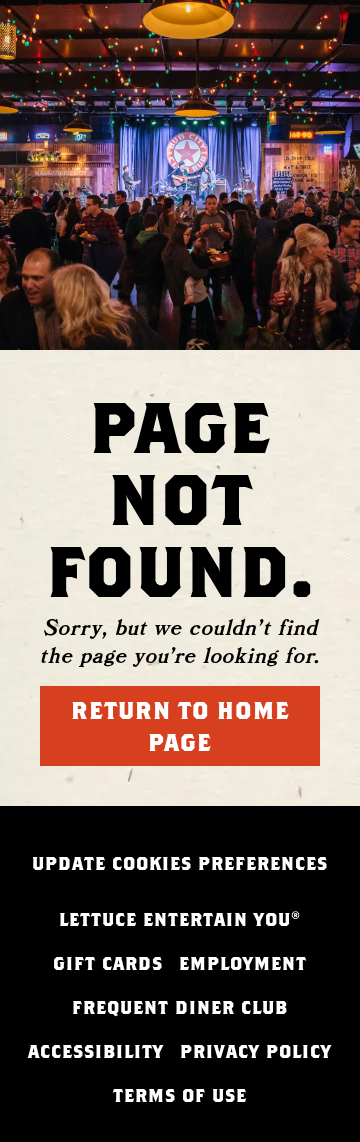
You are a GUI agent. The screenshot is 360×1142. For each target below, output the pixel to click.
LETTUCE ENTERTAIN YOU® (180, 919)
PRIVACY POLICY (256, 1051)
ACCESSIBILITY (96, 1051)
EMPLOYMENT (243, 963)
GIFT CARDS (108, 963)
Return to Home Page (180, 726)
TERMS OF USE (180, 1095)
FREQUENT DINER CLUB (180, 1007)
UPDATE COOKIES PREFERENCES (180, 863)
